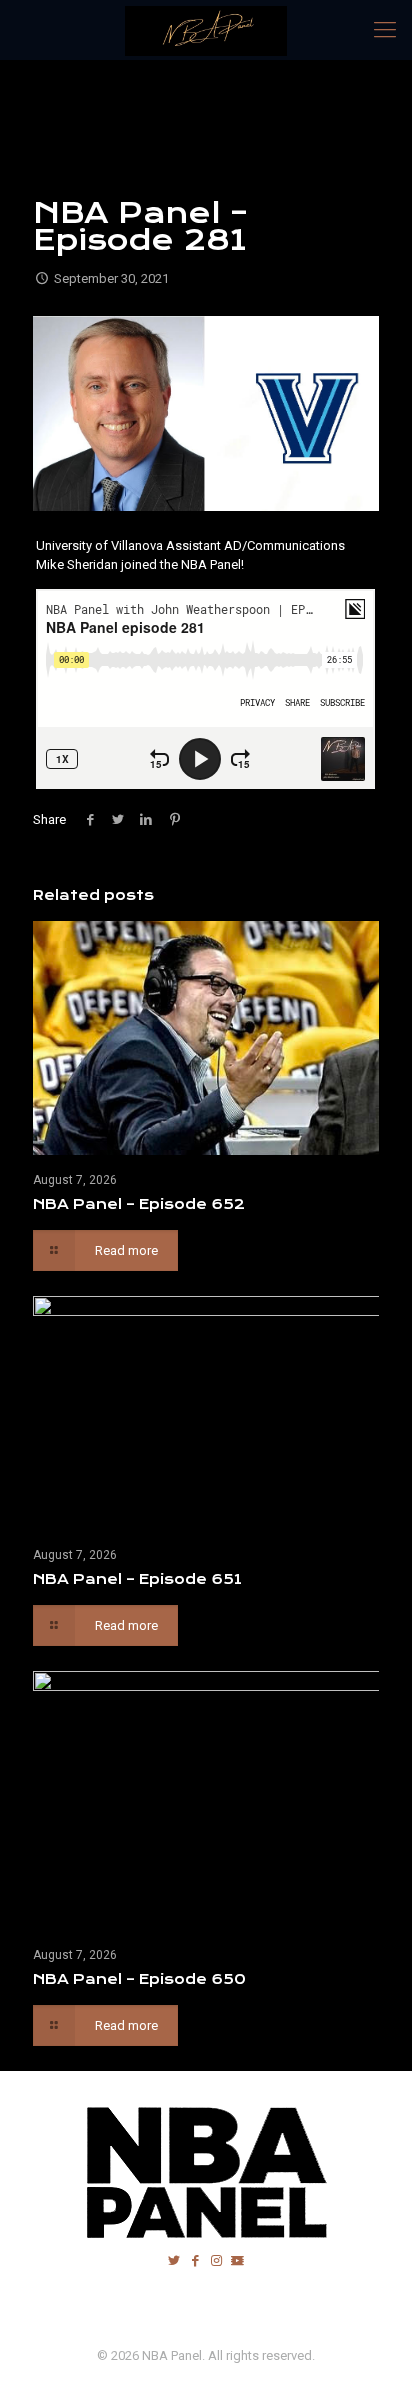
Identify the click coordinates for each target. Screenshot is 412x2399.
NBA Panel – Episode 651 (137, 1579)
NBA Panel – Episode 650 (139, 1979)
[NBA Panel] (206, 30)
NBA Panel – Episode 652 (139, 1204)
